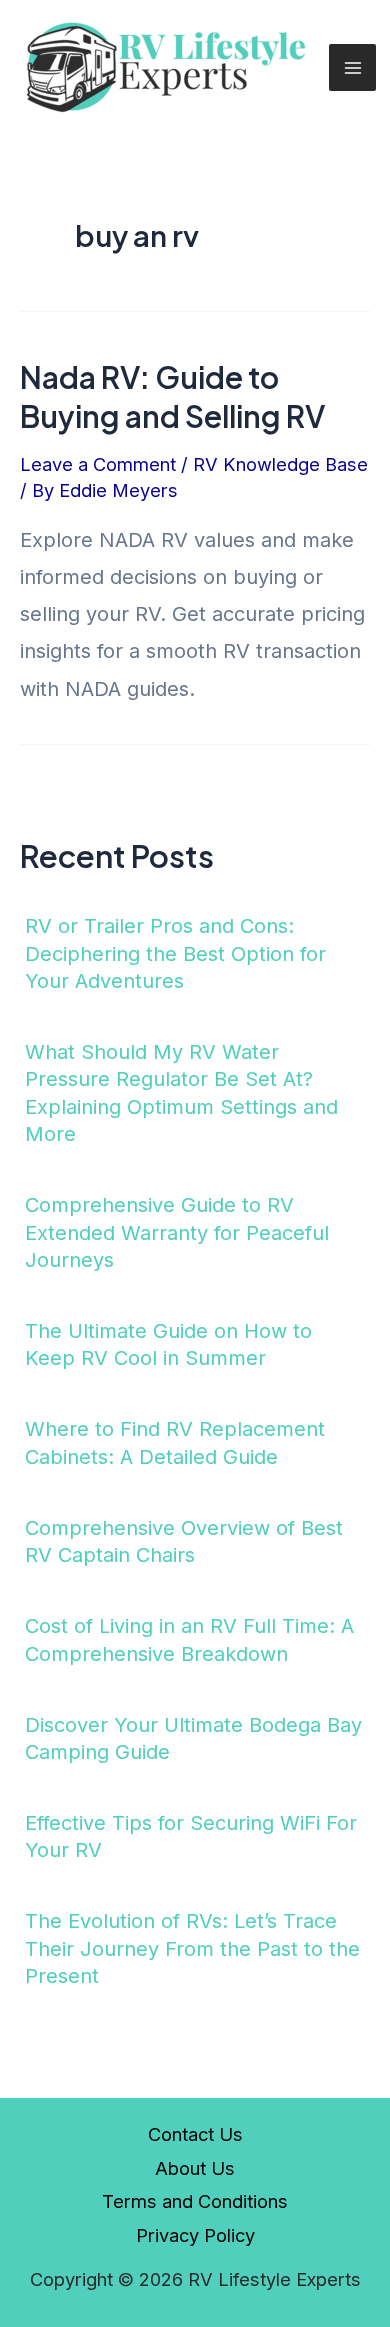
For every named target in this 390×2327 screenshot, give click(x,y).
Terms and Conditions (195, 2201)
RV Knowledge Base (280, 464)
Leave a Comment (98, 464)
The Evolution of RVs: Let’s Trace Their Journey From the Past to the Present (192, 1948)
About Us (195, 2168)
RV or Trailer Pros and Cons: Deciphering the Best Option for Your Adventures (175, 953)
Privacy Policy (195, 2235)
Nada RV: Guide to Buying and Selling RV (172, 396)
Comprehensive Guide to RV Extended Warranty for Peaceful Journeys (177, 1232)
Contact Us (195, 2134)
